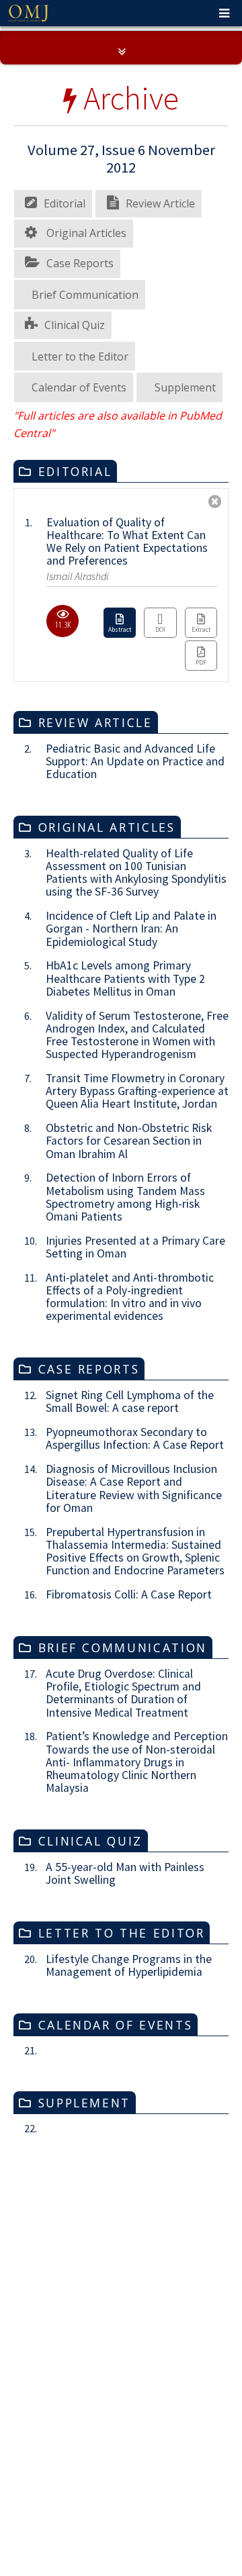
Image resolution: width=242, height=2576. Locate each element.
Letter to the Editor (80, 559)
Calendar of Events (79, 589)
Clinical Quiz (75, 527)
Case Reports (80, 465)
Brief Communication (85, 497)
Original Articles (85, 436)
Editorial (65, 406)
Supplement (185, 589)
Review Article (160, 406)
